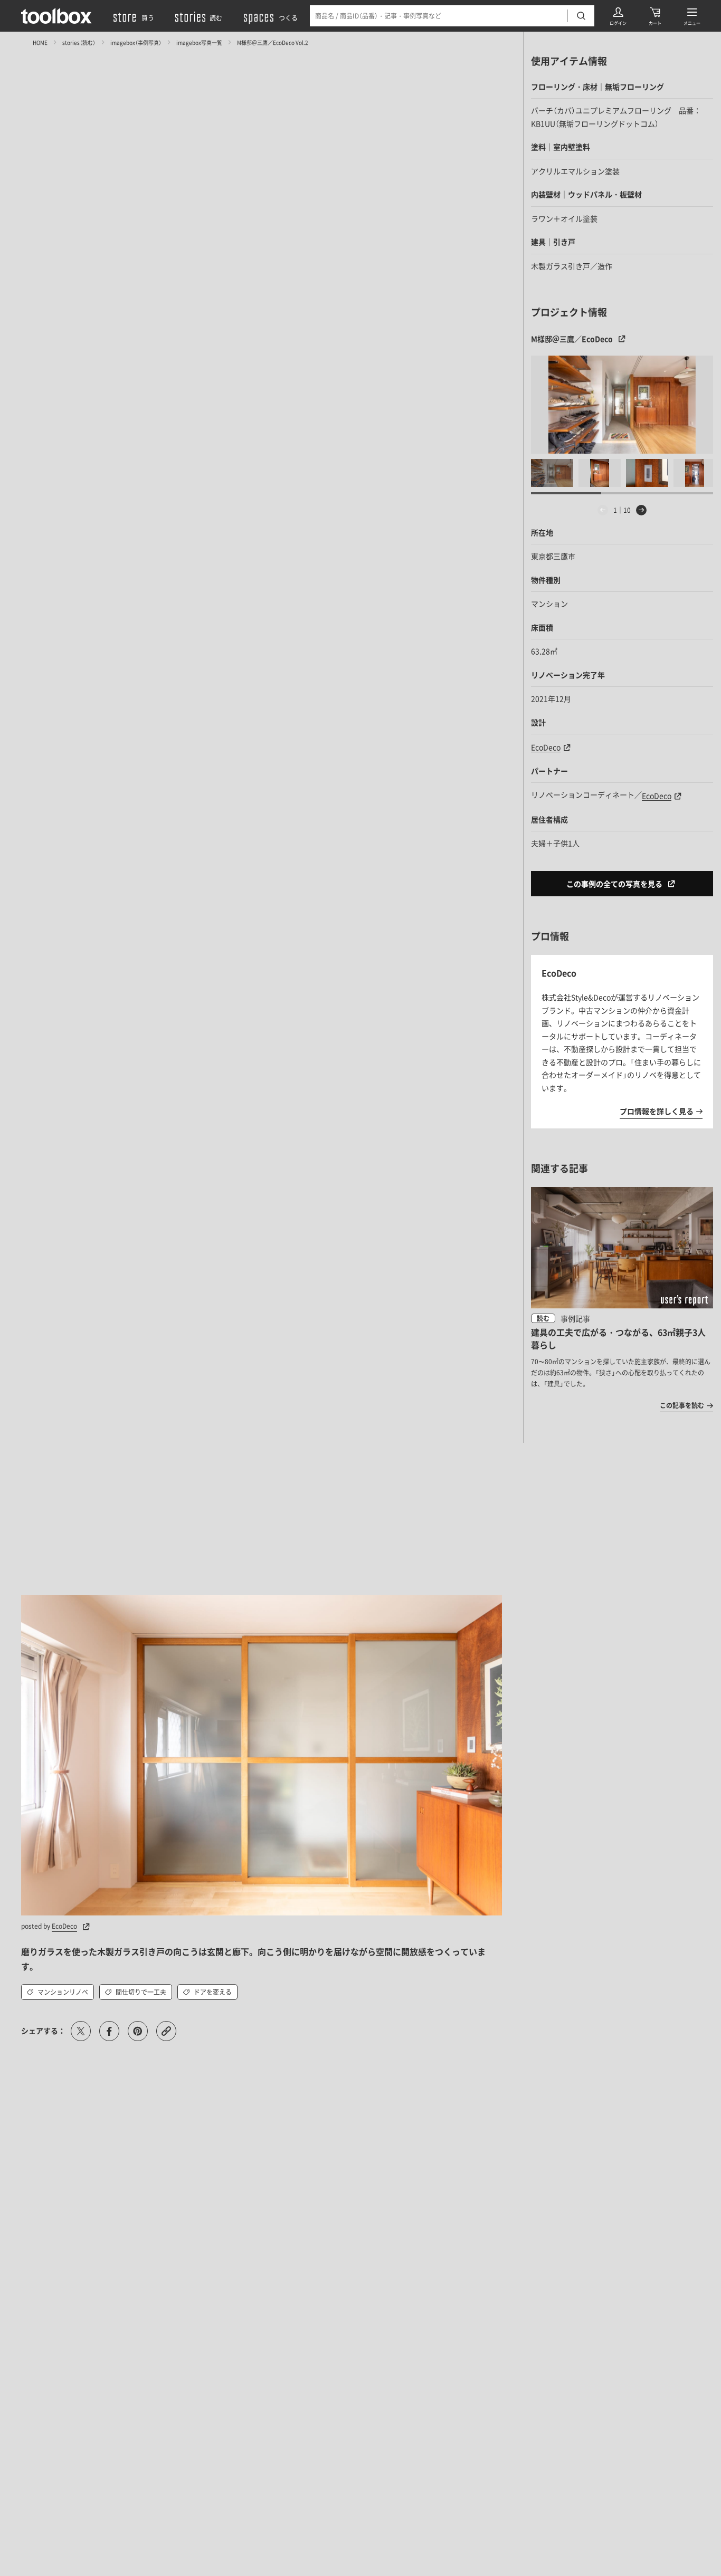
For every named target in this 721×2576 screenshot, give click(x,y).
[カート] (655, 16)
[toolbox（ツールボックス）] (56, 16)
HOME (40, 42)
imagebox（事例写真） (136, 42)
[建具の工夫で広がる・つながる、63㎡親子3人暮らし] (622, 1299)
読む (543, 1318)
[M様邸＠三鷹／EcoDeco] (622, 405)
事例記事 (575, 1318)
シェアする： (43, 2031)
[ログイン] (618, 16)
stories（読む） (79, 42)
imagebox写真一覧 (199, 42)
